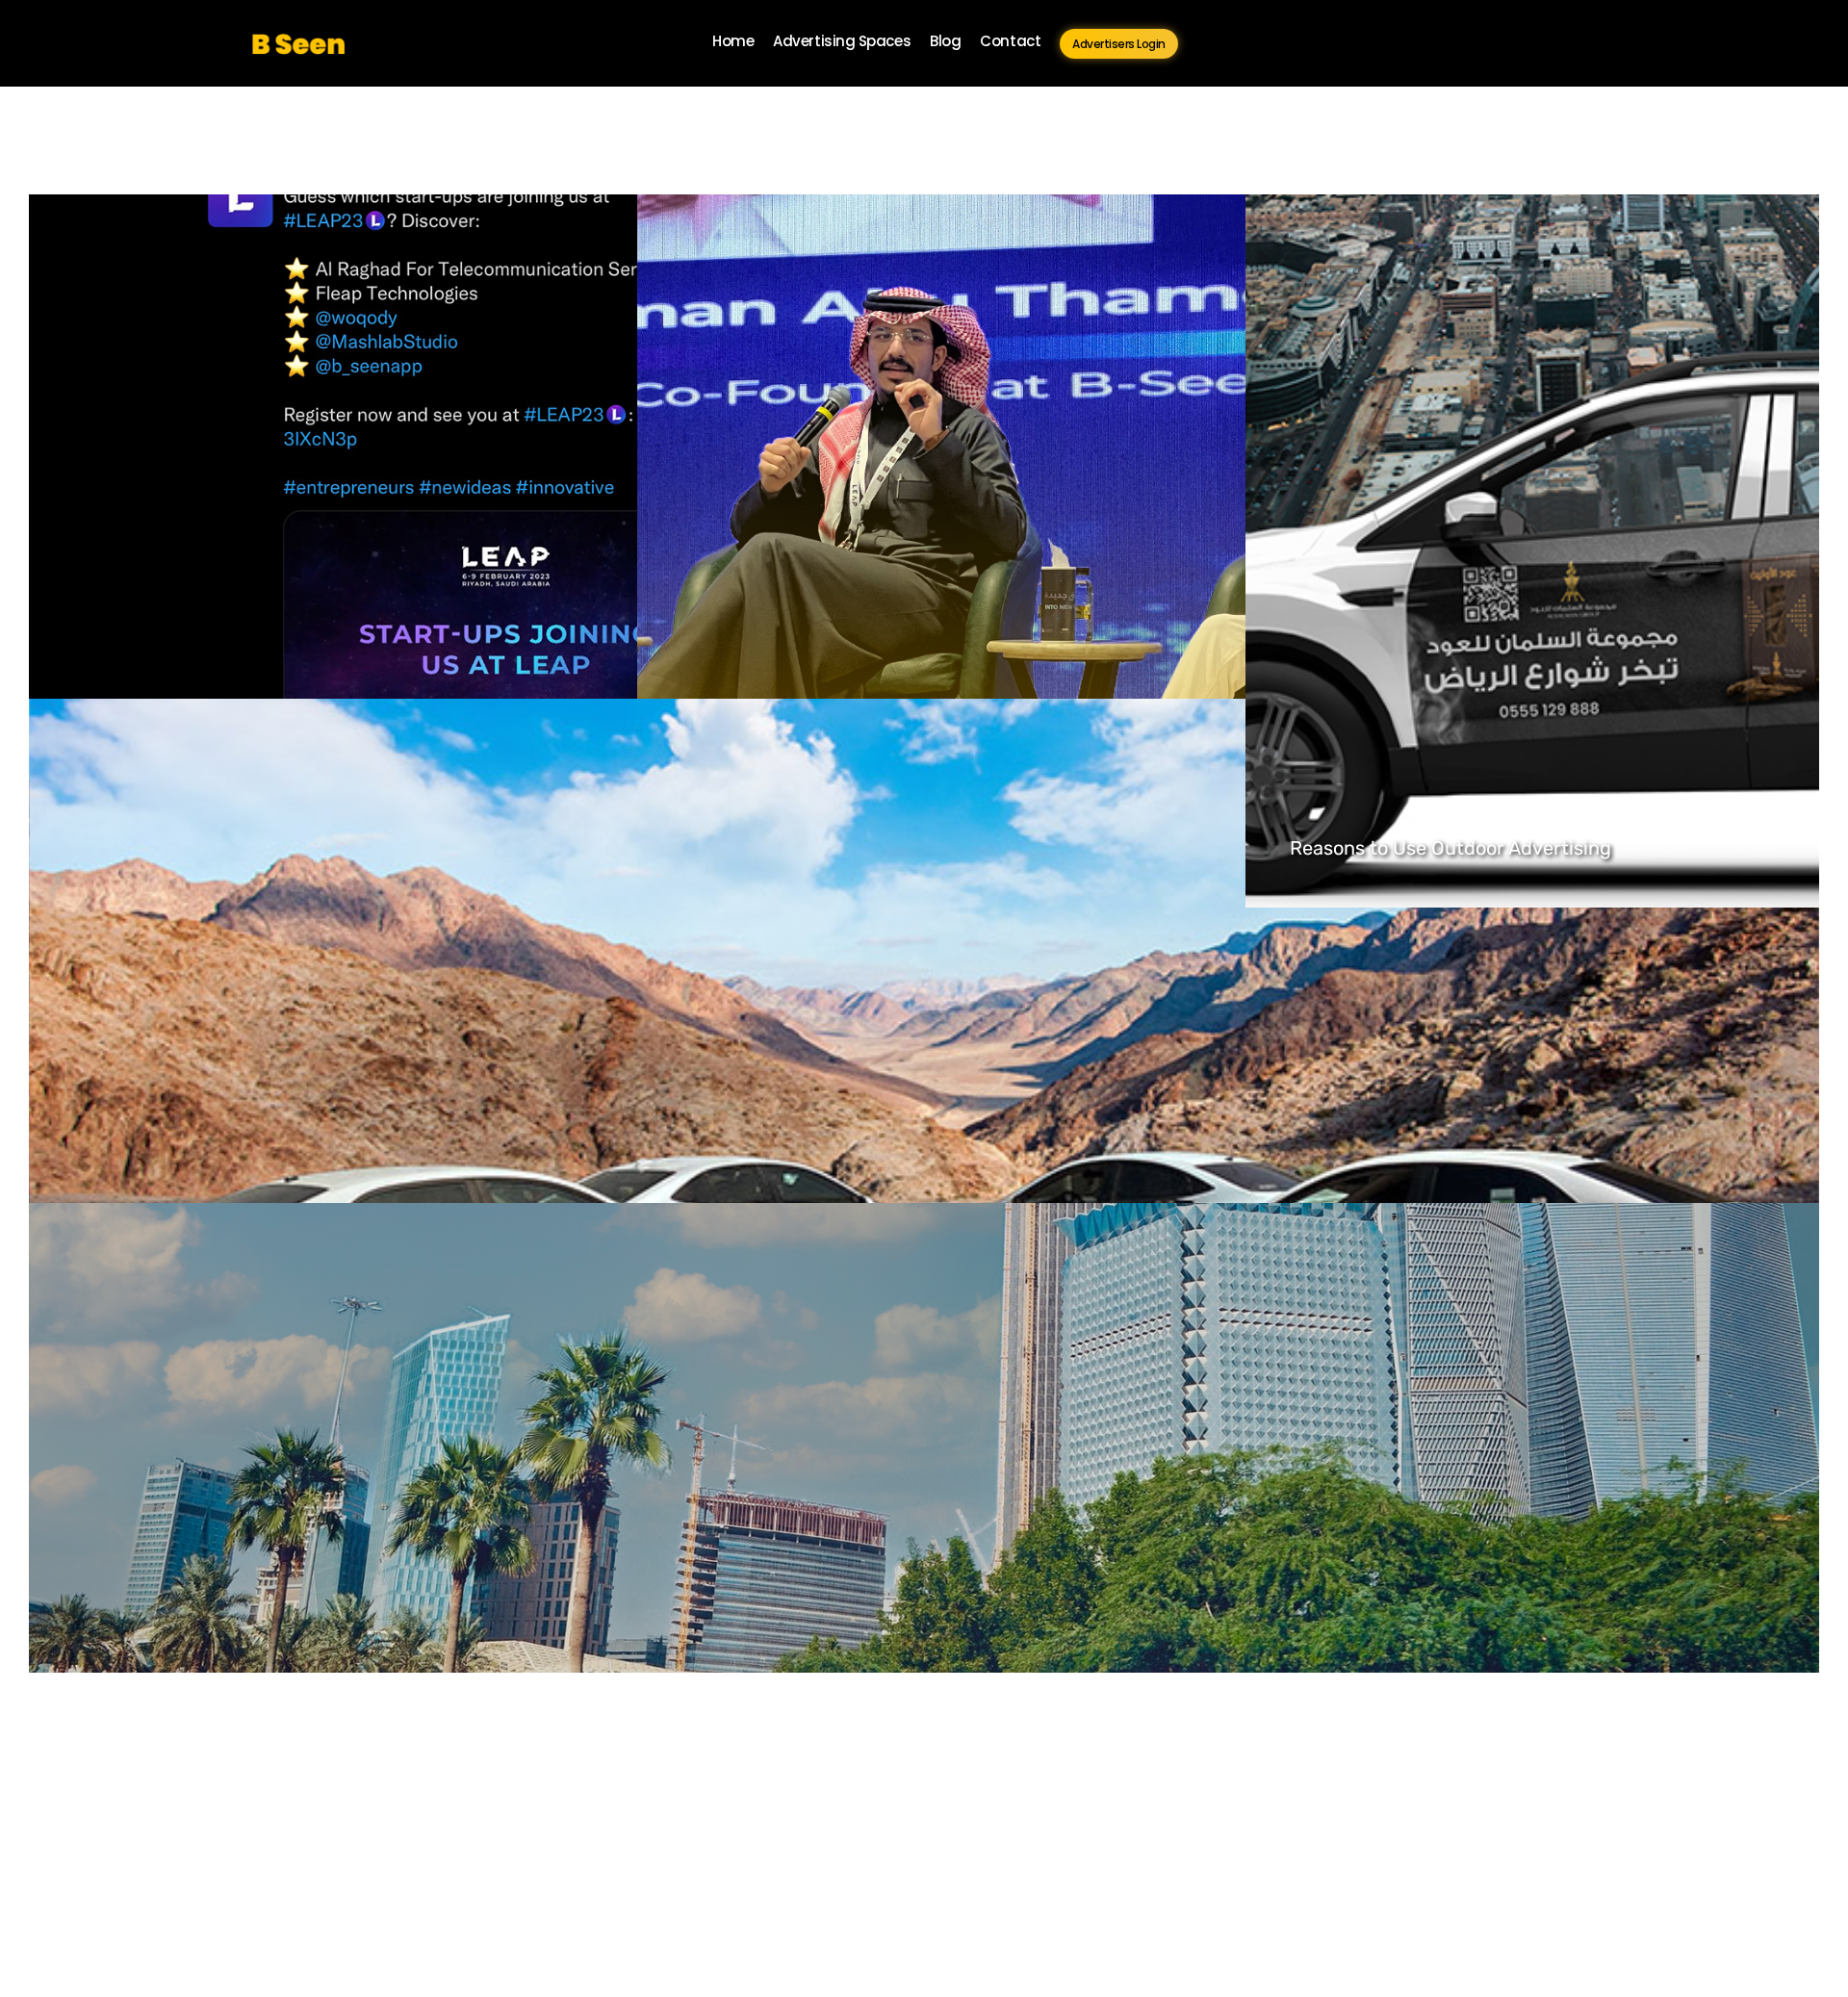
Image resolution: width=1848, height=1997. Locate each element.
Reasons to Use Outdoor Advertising (1450, 848)
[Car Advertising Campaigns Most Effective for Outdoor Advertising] (924, 1559)
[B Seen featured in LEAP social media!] (468, 550)
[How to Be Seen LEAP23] (1076, 550)
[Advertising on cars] (924, 1055)
